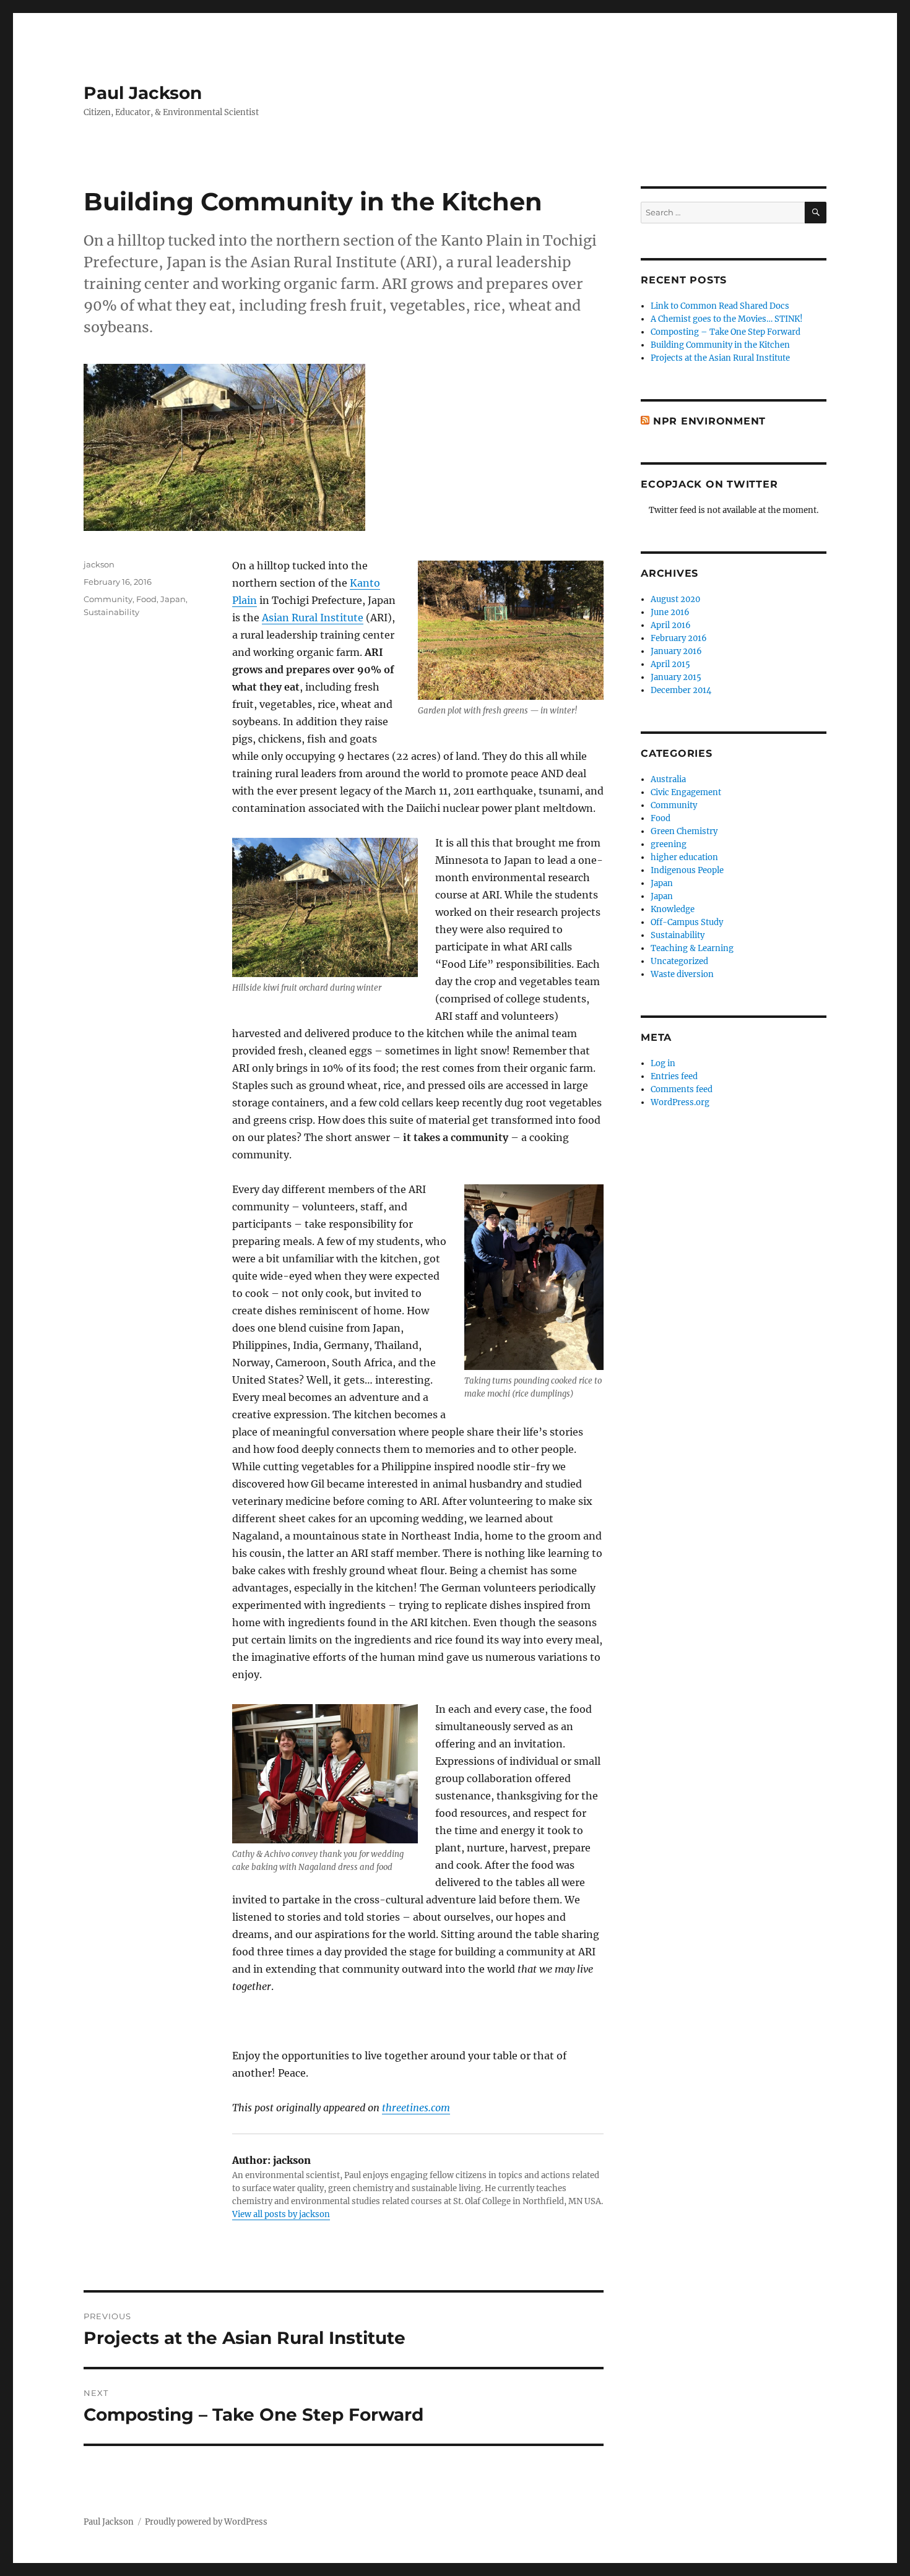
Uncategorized (679, 961)
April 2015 (670, 664)
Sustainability (111, 612)
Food (146, 599)
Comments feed (682, 1089)
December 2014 (681, 690)
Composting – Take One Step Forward (726, 332)
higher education (684, 857)
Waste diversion (682, 974)
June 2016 (670, 612)
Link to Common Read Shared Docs (720, 306)
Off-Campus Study (687, 922)
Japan (173, 599)
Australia (668, 779)
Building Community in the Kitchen (720, 345)
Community (108, 599)
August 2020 (675, 599)
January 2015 (676, 677)
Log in (663, 1063)
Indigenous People (687, 870)
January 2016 (676, 651)
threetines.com (416, 2108)
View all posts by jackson (281, 2214)
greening (669, 844)
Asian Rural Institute (313, 618)
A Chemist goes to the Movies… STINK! (727, 319)
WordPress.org (680, 1102)
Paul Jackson (143, 93)
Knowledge (673, 909)
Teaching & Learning (692, 948)
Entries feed (674, 1076)
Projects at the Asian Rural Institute (720, 358)
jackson (99, 564)
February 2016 (679, 638)
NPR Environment (709, 421)
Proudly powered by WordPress (206, 2522)
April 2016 (671, 625)
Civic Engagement (686, 792)
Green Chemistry (684, 831)
